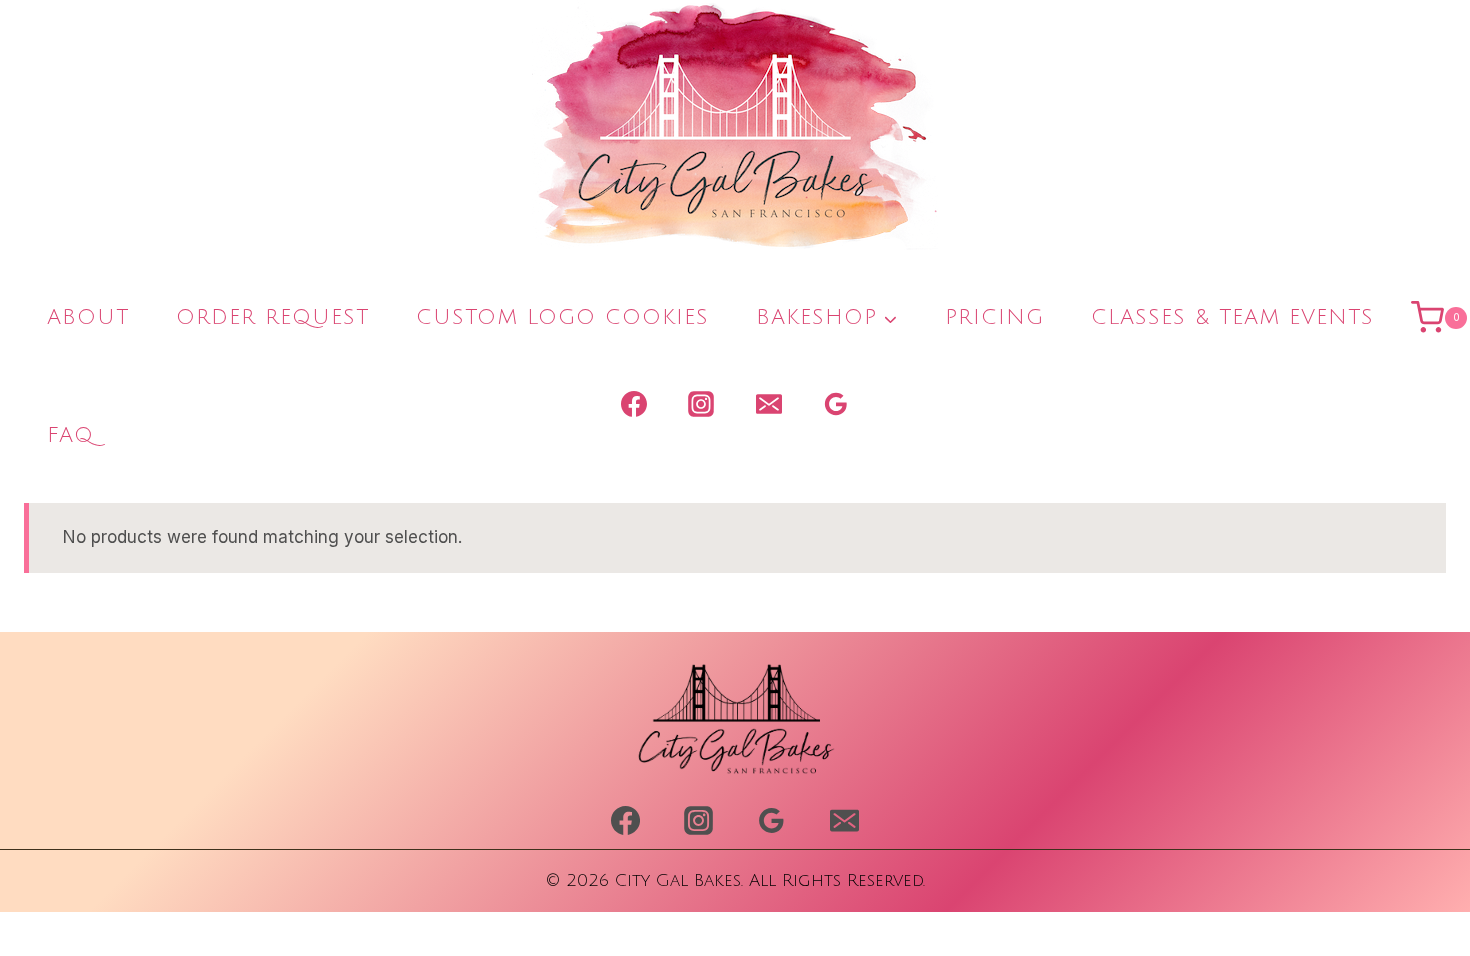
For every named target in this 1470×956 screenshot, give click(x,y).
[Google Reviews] (836, 404)
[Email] (769, 404)
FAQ (70, 435)
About (88, 317)
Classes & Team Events (1232, 317)
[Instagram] (701, 404)
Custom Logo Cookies (562, 317)
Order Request (272, 317)
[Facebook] (634, 404)
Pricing (994, 317)
